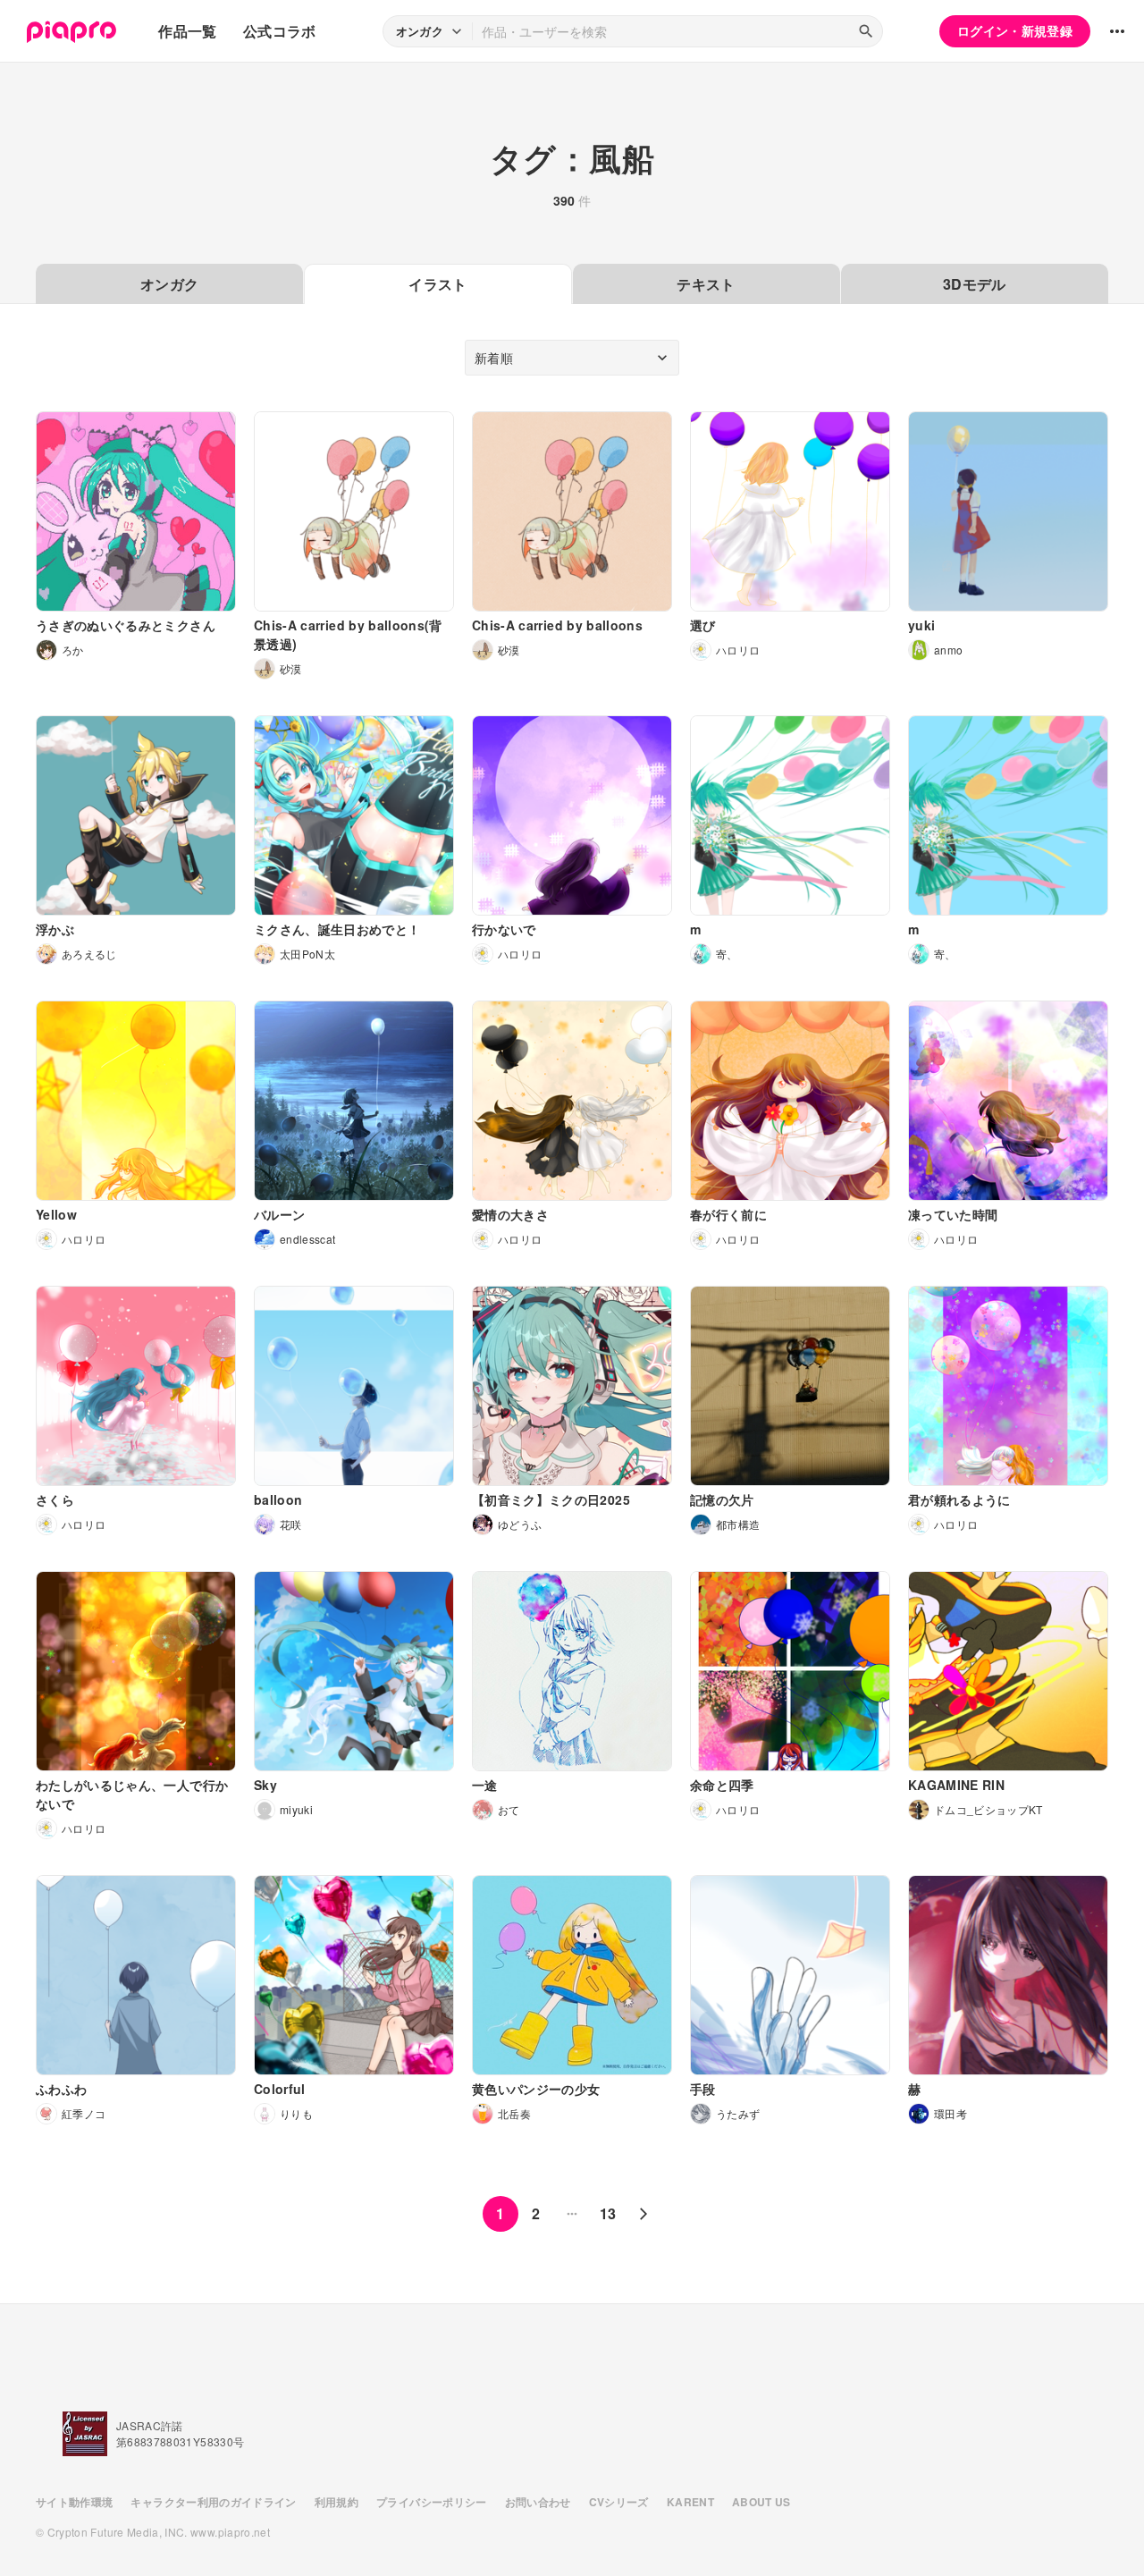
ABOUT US (761, 2502)
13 (608, 2213)
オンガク (169, 284)
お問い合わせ (538, 2502)
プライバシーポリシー (432, 2502)
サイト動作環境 (74, 2502)
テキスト (706, 284)
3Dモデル (975, 284)
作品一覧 (187, 31)
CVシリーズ (619, 2502)
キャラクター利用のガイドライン (213, 2502)
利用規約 (336, 2502)
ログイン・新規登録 (1015, 30)
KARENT (690, 2502)
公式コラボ (280, 31)
